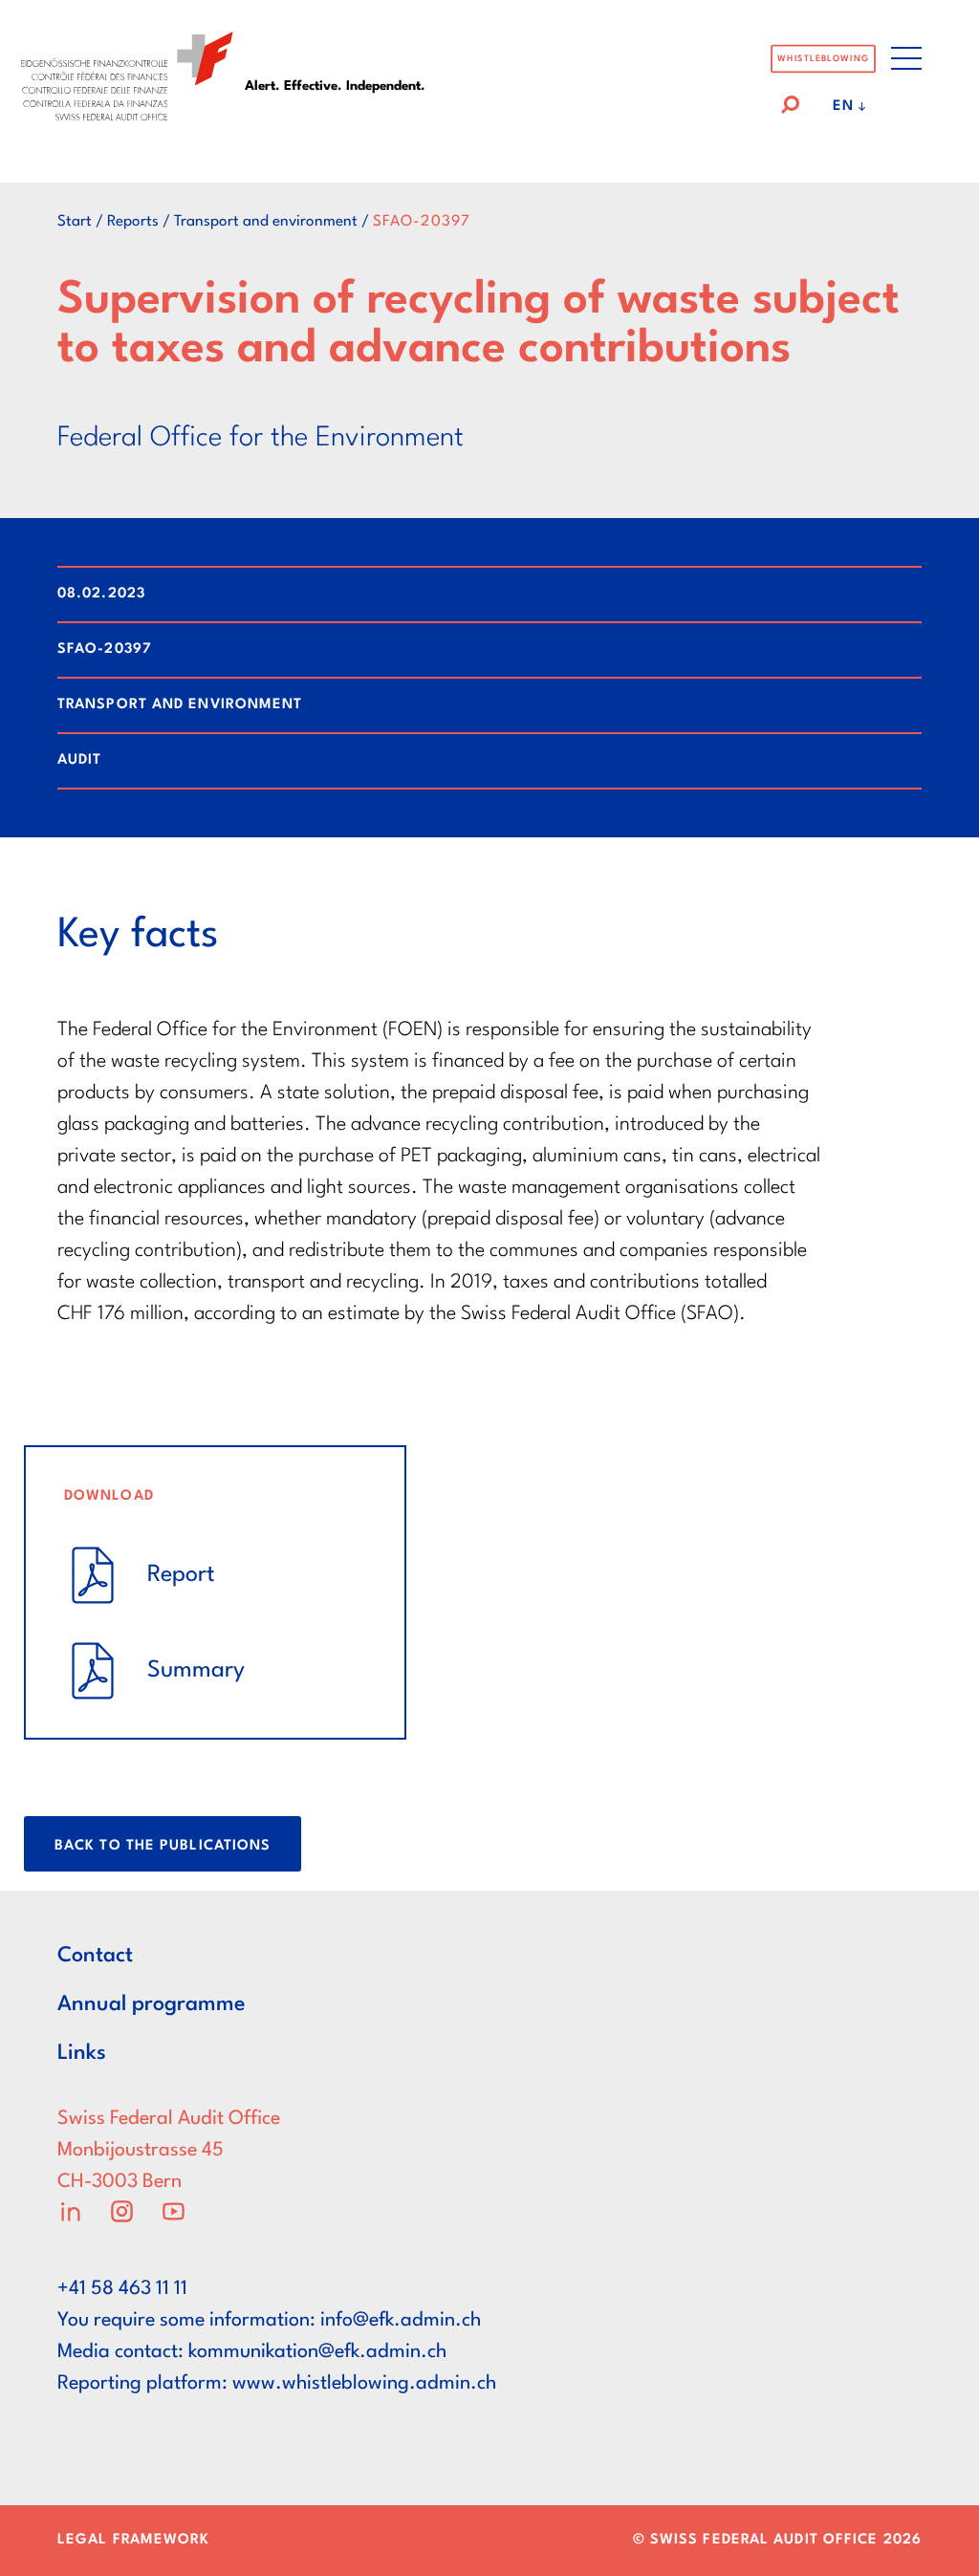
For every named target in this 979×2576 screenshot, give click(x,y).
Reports (133, 222)
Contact (95, 1956)
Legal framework (134, 2540)
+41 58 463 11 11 (122, 2289)
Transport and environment (266, 222)
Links (82, 2053)
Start (75, 222)
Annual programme (152, 2004)
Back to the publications (163, 1846)
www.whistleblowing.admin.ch (364, 2384)
